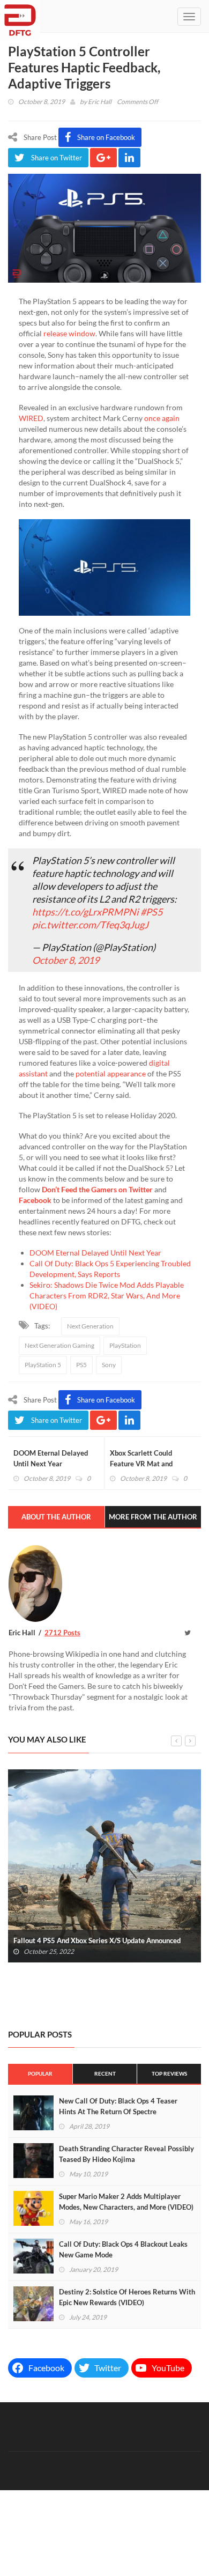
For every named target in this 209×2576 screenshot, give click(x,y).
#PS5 (151, 912)
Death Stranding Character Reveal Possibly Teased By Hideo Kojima (126, 2154)
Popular (40, 2073)
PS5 (81, 1365)
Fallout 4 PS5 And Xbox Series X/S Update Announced (97, 1940)
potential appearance (111, 1073)
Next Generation (90, 1326)
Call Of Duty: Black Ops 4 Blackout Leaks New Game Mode (123, 2249)
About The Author (56, 1517)
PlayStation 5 (43, 1365)
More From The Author (153, 1517)
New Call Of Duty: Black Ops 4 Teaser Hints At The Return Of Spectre (118, 2106)
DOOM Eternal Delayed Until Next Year (95, 1253)
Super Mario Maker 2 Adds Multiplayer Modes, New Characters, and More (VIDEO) (126, 2202)
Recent (105, 2073)
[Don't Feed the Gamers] (20, 16)
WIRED (31, 418)
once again (162, 418)
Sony (109, 1365)
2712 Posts (62, 1633)
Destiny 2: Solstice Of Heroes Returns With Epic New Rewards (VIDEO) (127, 2297)
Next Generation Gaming (59, 1345)
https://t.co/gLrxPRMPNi (85, 912)
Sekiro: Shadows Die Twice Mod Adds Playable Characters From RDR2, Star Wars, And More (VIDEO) (107, 1296)
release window (69, 333)
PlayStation (125, 1345)
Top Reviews (169, 2073)
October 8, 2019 (66, 960)
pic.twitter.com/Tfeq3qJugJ (90, 925)
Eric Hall (100, 102)
